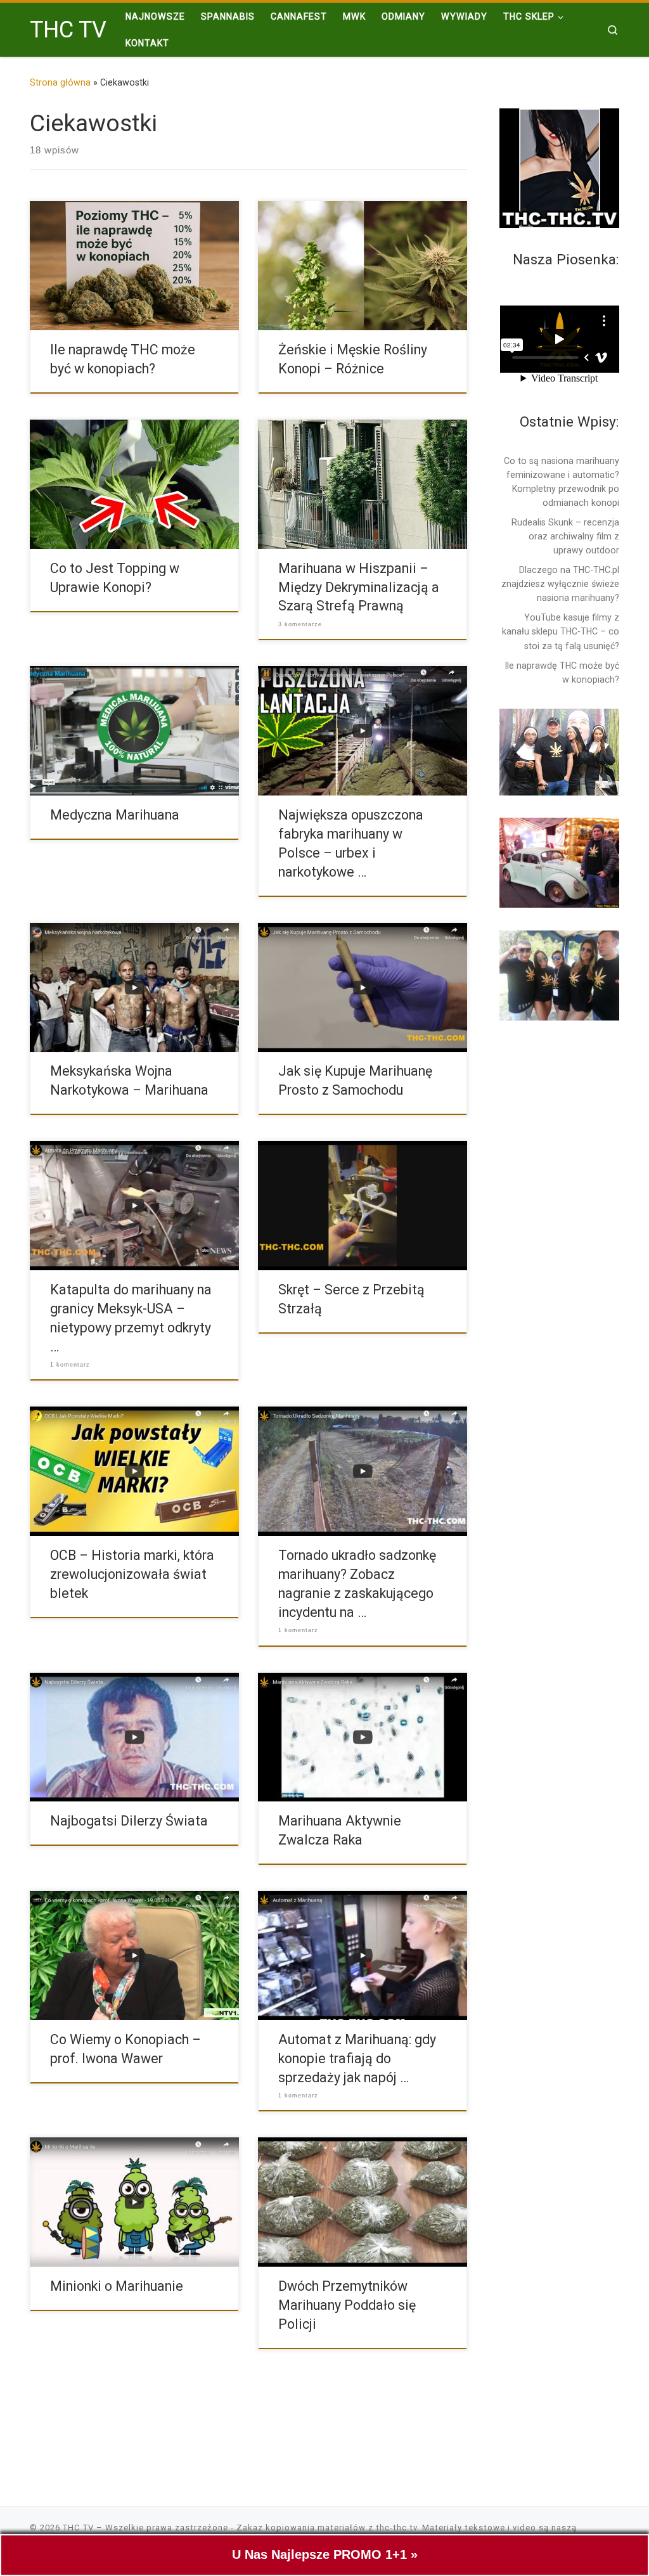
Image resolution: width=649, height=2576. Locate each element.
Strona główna (60, 82)
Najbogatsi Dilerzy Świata (129, 1821)
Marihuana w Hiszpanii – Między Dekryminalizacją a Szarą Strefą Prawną (359, 587)
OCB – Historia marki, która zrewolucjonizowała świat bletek (132, 1574)
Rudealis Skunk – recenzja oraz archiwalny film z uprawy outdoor (565, 536)
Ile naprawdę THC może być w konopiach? (562, 673)
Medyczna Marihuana (115, 815)
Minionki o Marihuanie (117, 2286)
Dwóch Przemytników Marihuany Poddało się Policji (347, 2305)
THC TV (78, 2528)
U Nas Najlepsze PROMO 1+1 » (325, 2554)
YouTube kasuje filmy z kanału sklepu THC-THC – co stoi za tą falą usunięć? (561, 631)
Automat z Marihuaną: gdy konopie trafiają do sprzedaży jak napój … (357, 2058)
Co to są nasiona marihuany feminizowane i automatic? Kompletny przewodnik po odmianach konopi (562, 482)
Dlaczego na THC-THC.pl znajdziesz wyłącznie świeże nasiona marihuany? (560, 584)
